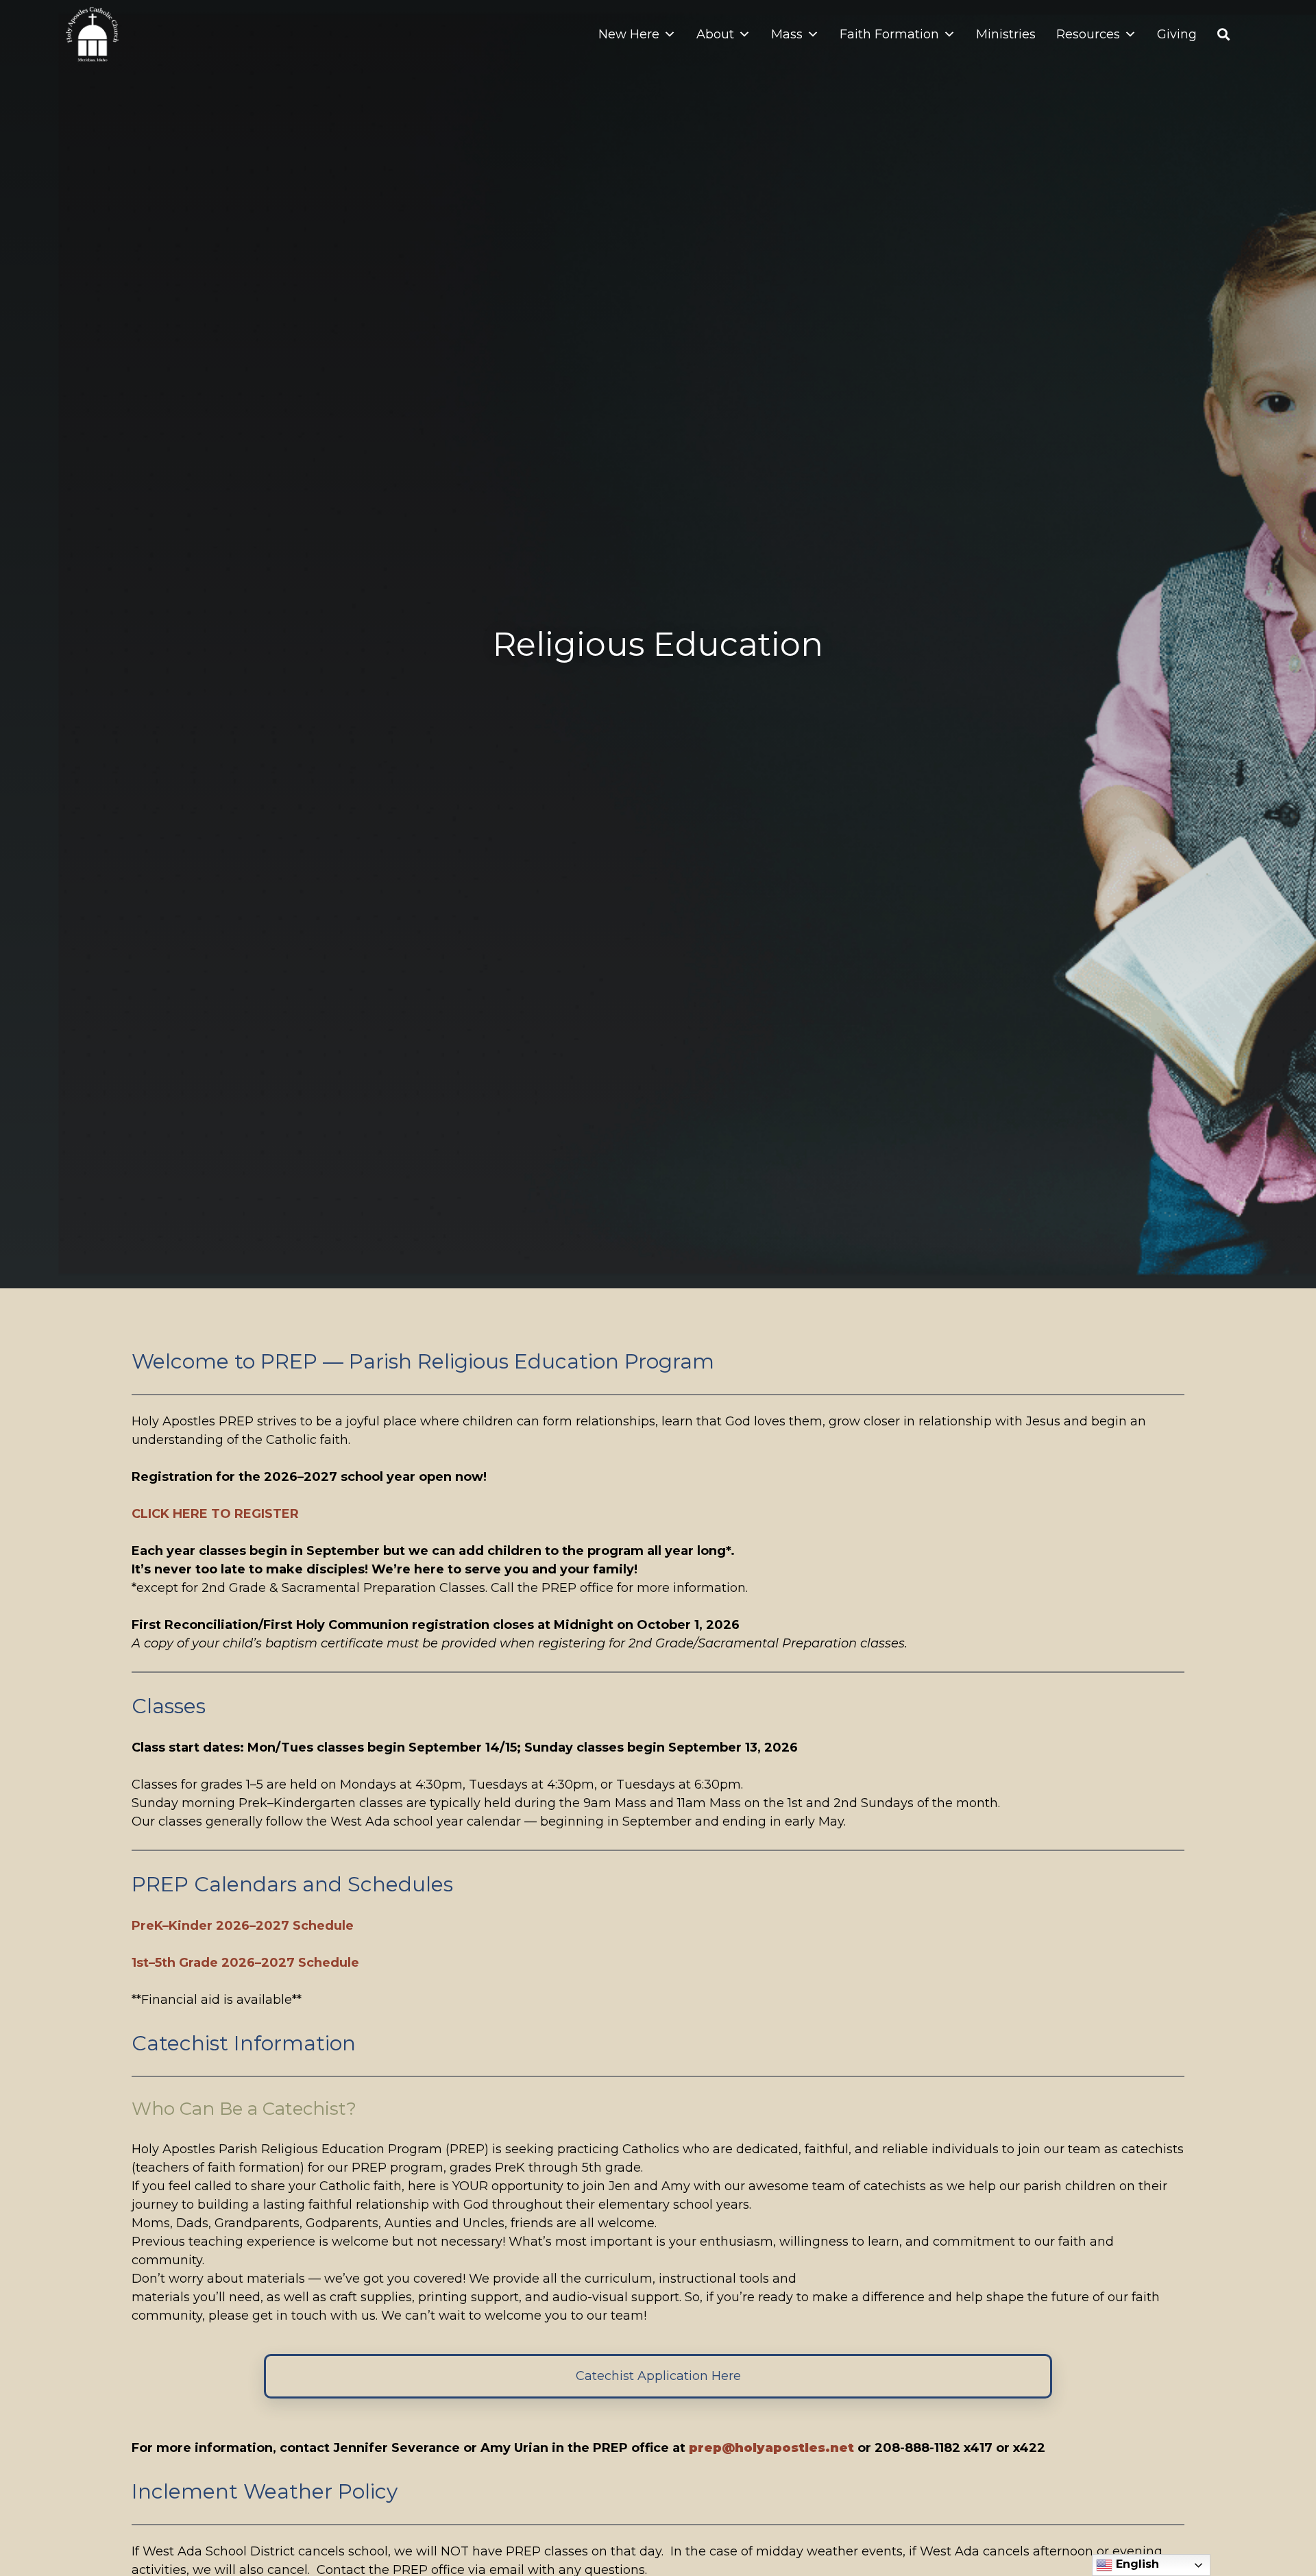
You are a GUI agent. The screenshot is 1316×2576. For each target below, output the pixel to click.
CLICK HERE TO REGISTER (215, 1514)
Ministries (1006, 34)
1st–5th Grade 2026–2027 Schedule (245, 1963)
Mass (787, 34)
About (715, 34)
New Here (629, 34)
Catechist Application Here (658, 2376)
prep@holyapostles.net (771, 2448)
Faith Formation (889, 34)
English (1136, 2564)
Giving (1177, 34)
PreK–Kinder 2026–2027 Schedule (243, 1926)
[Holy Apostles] (92, 34)
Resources (1088, 34)
